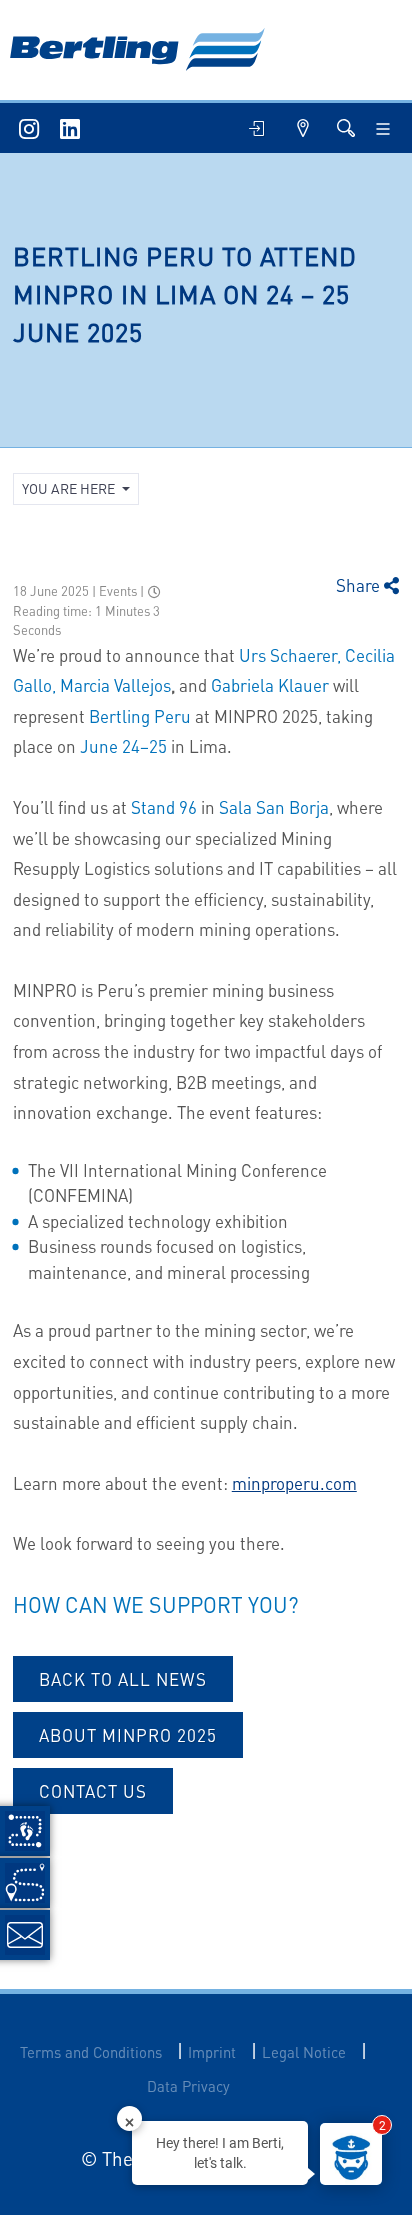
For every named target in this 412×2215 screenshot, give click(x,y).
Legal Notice (304, 2052)
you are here (70, 488)
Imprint (212, 2052)
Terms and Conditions (91, 2052)
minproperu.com (294, 1483)
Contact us (93, 1791)
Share (360, 585)
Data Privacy (188, 2086)
